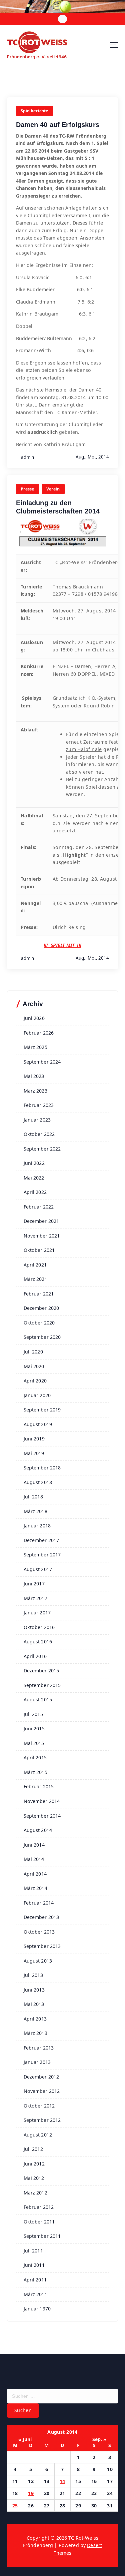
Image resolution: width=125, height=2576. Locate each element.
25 (15, 2506)
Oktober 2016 (39, 1627)
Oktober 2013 (39, 1932)
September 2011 (42, 2236)
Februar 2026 (39, 1033)
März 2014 (35, 1888)
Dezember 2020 (41, 1308)
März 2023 (35, 1091)
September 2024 (42, 1062)
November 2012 (42, 2091)
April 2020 (35, 1381)
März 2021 (35, 1279)
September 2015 (42, 1685)
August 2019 (38, 1424)
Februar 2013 (39, 2048)
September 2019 (42, 1410)
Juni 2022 (34, 1163)
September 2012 (42, 2120)
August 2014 (38, 1830)
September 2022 (42, 1149)
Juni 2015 (34, 1728)
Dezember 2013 (41, 1917)
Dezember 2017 (41, 1540)
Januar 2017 (37, 1613)
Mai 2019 (34, 1453)
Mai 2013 (34, 2004)
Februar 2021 (39, 1294)
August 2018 (38, 1482)
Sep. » (99, 2439)
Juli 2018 (33, 1497)
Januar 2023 (37, 1120)
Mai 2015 (34, 1743)
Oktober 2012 (39, 2106)
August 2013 (38, 1961)
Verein (53, 489)
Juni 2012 (34, 2164)
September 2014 (42, 1816)
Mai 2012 (34, 2178)
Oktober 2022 (39, 1134)
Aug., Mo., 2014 (92, 457)
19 (31, 2493)
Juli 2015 (33, 1714)
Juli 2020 (33, 1352)
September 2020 (42, 1337)
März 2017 (35, 1598)
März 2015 (35, 1772)
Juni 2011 (34, 2265)
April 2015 (35, 1757)
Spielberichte (34, 111)
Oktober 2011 (39, 2222)
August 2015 (38, 1700)
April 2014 (35, 1874)
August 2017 (38, 1569)
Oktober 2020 (39, 1323)
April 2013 (35, 2019)
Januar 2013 (37, 2062)
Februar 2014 (39, 1903)
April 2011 (35, 2280)
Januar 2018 (37, 1526)
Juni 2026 (34, 1018)
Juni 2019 (34, 1439)
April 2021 (35, 1265)
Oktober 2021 (39, 1250)
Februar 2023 (39, 1105)
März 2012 (35, 2193)
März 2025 (35, 1047)
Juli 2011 (33, 2251)
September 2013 (42, 1946)
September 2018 (42, 1468)
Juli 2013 (33, 1975)
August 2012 (38, 2135)
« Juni (25, 2439)
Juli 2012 (33, 2149)
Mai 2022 (34, 1178)
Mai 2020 (34, 1366)
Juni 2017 (34, 1584)
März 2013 (35, 2033)
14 (62, 2481)
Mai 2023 (34, 1076)
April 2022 (35, 1192)
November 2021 (42, 1236)
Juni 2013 (34, 1990)
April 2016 (35, 1656)
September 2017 (42, 1555)
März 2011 (35, 2294)
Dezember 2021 (41, 1221)
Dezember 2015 (41, 1671)
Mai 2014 (34, 1859)
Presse (27, 489)
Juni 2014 (34, 1845)
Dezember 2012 (41, 2077)
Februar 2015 (39, 1786)
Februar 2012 (39, 2207)
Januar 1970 (37, 2309)
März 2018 (35, 1511)
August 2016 (38, 1642)
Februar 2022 (39, 1207)
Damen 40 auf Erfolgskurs (58, 125)
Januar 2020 (37, 1395)
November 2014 (42, 1801)
